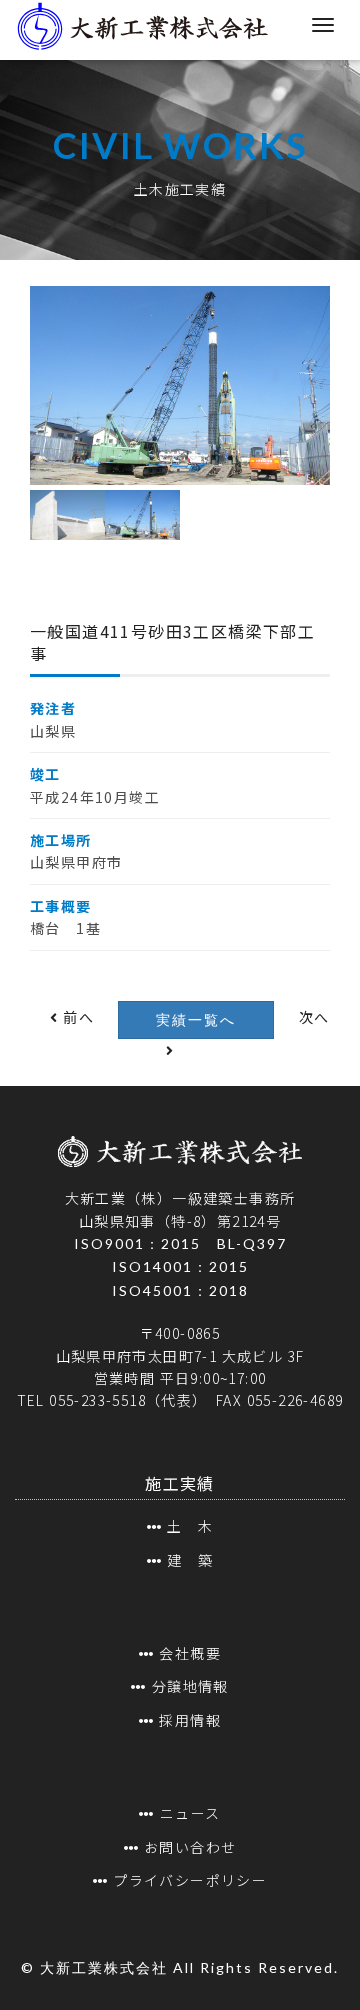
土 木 (190, 1526)
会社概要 (190, 1653)
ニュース (190, 1813)
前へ (76, 1017)
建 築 (190, 1560)
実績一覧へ (196, 1020)
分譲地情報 (190, 1686)
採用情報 (190, 1720)
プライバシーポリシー (190, 1880)
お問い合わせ (190, 1847)
